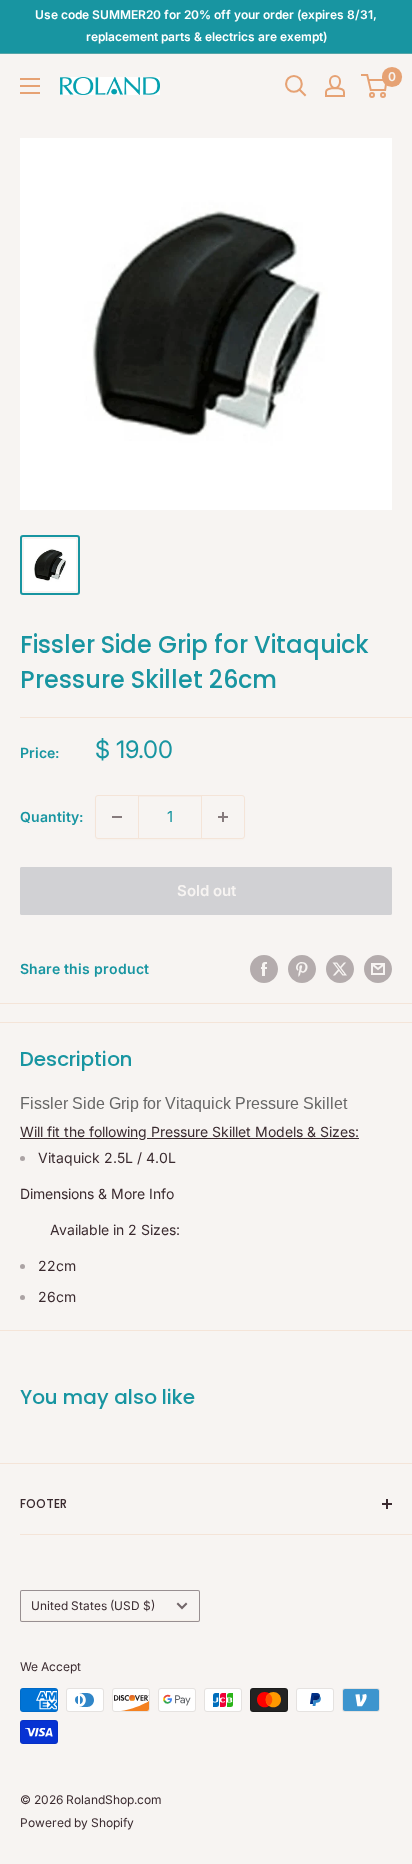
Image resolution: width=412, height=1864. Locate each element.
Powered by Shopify (77, 1822)
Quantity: (51, 816)
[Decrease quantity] (117, 817)
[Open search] (296, 86)
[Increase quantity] (223, 817)
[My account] (335, 86)
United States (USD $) (93, 1605)
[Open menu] (30, 86)
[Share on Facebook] (264, 969)
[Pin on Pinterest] (302, 969)
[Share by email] (378, 969)
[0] (375, 86)
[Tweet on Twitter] (340, 969)
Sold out (206, 890)
